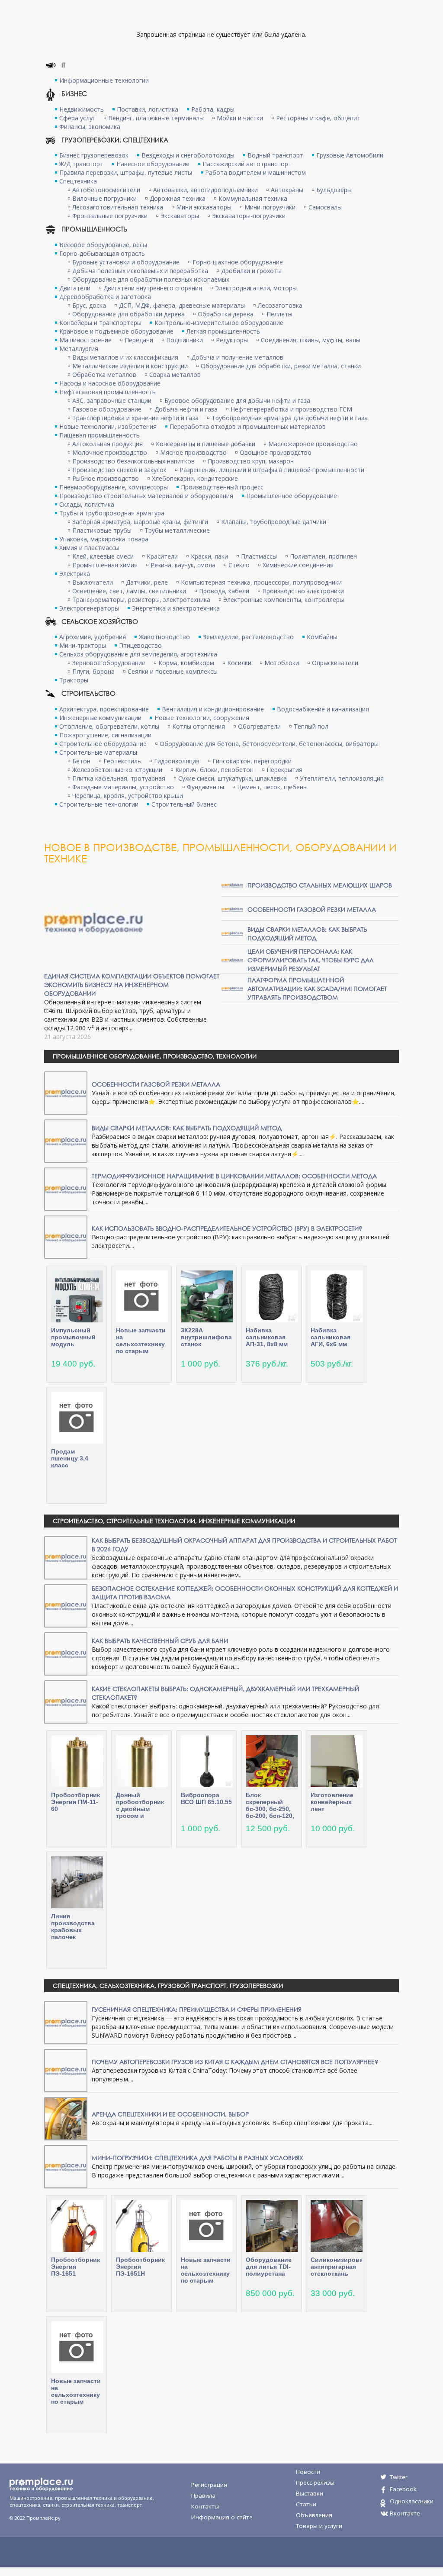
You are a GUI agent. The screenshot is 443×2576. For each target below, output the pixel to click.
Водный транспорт (275, 155)
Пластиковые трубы (102, 530)
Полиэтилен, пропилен (323, 556)
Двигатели (75, 288)
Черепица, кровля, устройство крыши (128, 796)
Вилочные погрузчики (104, 198)
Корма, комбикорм (186, 663)
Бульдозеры (334, 190)
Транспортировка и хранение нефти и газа (135, 418)
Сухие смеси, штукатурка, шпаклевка (233, 778)
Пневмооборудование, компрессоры (114, 487)
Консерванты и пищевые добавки (205, 444)
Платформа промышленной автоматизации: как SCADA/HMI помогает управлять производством (317, 989)
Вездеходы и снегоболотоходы (188, 155)
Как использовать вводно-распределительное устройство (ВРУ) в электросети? (227, 1228)
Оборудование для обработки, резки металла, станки (281, 366)
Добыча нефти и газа (186, 409)
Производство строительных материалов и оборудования (146, 496)
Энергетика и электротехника (176, 608)
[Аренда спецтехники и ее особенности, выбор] (66, 2118)
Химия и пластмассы (89, 548)
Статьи (306, 2504)
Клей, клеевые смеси (103, 556)
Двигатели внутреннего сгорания (153, 288)
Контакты (205, 2506)
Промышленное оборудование (292, 496)
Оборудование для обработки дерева (128, 314)
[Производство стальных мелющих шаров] (232, 885)
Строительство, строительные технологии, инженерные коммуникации (174, 1521)
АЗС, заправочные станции (112, 400)
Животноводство (164, 637)
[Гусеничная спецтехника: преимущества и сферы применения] (66, 2022)
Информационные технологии (104, 80)
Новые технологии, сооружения (202, 718)
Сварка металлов (175, 375)
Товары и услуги (319, 2526)
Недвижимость (82, 109)
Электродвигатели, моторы (256, 288)
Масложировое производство (313, 444)
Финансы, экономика (90, 127)
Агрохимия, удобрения (93, 637)
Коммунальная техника (253, 198)
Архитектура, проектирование (104, 709)
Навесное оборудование (153, 164)
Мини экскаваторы (204, 207)
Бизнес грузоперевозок (94, 155)
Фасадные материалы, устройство (123, 787)
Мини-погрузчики (270, 207)
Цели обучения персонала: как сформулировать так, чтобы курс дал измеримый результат (311, 960)
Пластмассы (259, 556)
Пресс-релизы (315, 2483)
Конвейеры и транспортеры (100, 323)
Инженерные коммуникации (100, 718)
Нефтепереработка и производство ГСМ (291, 409)
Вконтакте (405, 2513)
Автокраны (287, 190)
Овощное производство (276, 452)
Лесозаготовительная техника (118, 207)
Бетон (81, 761)
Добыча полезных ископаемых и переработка (140, 271)
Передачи (139, 340)
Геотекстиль (122, 761)
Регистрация (209, 2485)
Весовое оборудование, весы (103, 245)
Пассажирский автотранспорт (247, 164)
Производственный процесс (222, 487)
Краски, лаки (209, 556)
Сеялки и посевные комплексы (173, 671)
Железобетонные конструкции (117, 770)
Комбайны (322, 637)
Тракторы (74, 680)
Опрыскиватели (335, 663)
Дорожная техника (178, 198)
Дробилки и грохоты (251, 271)
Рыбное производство (106, 478)
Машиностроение (85, 340)
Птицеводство (140, 645)
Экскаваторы (180, 216)
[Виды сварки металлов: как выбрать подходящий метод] (232, 933)
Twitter (399, 2477)
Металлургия (79, 349)
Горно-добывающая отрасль (102, 253)
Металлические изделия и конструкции (130, 366)
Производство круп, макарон (251, 461)
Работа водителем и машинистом (255, 172)
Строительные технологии (99, 804)
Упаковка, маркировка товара (104, 539)
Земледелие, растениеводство (248, 637)
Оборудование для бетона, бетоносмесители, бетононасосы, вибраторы (269, 744)
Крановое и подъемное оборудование (116, 331)
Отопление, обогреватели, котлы (109, 726)
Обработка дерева (226, 314)
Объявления (314, 2515)
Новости (308, 2472)
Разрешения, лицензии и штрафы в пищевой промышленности (272, 470)
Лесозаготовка (280, 305)
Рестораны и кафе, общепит (318, 118)
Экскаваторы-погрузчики (249, 216)
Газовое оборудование (107, 409)
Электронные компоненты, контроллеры (284, 600)
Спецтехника (78, 181)
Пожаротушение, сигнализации (105, 735)
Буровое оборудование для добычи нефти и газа (237, 400)
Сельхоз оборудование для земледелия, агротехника (138, 654)
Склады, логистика (87, 504)
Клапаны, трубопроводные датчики (274, 522)
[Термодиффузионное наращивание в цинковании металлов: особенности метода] (66, 1188)
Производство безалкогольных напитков (133, 461)
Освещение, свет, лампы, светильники (129, 591)
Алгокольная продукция (108, 444)
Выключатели (93, 582)
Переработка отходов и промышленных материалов (248, 426)
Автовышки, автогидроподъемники (205, 190)
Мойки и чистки (240, 118)
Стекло (239, 565)
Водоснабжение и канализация (323, 709)
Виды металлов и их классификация (125, 357)
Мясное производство (193, 452)
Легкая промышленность (223, 331)
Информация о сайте (222, 2517)
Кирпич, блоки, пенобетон (214, 770)
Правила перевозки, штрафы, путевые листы (126, 172)
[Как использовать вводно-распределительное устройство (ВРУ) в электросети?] (66, 1237)
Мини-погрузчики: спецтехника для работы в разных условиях (197, 2158)
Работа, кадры (213, 109)
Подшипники (185, 340)
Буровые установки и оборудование (126, 262)
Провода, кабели (224, 591)
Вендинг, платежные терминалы (156, 118)
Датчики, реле (147, 582)
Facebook (403, 2489)
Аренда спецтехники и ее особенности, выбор (170, 2114)
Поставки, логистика (148, 109)
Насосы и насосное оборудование (110, 383)
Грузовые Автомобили (350, 155)
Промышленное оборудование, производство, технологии (155, 1056)
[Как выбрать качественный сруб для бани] (66, 1653)
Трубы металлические (177, 530)
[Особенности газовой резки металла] (232, 909)
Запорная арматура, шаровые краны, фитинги (140, 522)
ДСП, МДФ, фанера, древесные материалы (182, 305)
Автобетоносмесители (106, 190)
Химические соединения (298, 565)
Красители (162, 556)
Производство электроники (303, 591)
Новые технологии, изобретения (108, 426)
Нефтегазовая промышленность (108, 392)
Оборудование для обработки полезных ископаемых (151, 279)
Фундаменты (205, 787)
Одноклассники (412, 2501)
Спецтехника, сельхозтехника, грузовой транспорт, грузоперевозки (168, 1986)
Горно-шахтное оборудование (238, 262)
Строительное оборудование (103, 744)
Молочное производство (110, 452)
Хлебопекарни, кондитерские (195, 478)
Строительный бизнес (184, 804)
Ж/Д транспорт (81, 164)
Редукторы (232, 340)
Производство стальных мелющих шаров (320, 885)
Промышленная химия (105, 565)
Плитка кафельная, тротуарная (119, 778)
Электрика (75, 574)
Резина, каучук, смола (183, 565)
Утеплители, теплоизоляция (342, 778)
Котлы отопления (199, 726)
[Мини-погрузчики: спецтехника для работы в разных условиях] (66, 2166)
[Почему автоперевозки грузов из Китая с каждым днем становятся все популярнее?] (66, 2070)
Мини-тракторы (83, 645)
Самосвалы (325, 207)
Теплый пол (311, 726)
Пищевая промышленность (100, 435)
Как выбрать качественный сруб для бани (160, 1641)
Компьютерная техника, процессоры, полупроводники (261, 582)
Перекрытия (284, 770)
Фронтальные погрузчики (110, 216)
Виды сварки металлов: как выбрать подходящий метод (307, 934)
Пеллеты (279, 314)
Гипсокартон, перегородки (252, 761)
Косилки (239, 663)
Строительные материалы (98, 752)
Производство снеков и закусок (119, 470)
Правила (203, 2496)
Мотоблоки (282, 663)
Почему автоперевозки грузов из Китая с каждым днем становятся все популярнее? (235, 2062)
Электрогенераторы (89, 608)
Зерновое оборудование (109, 663)
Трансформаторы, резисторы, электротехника (141, 600)
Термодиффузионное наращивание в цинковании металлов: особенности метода (234, 1176)
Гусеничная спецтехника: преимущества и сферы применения (197, 2009)
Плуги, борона (93, 671)
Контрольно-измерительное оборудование (219, 323)
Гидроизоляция (177, 761)
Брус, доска (89, 305)
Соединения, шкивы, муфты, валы (311, 340)
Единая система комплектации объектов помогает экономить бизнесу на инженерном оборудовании (132, 985)
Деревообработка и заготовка (105, 297)
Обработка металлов (104, 375)
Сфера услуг (77, 118)
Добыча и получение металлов (237, 357)
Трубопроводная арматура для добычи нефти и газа (290, 418)
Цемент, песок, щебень (272, 787)
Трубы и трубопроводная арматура (112, 513)
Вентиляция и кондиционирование (213, 709)
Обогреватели (259, 726)
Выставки (310, 2493)
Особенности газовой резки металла (312, 909)
